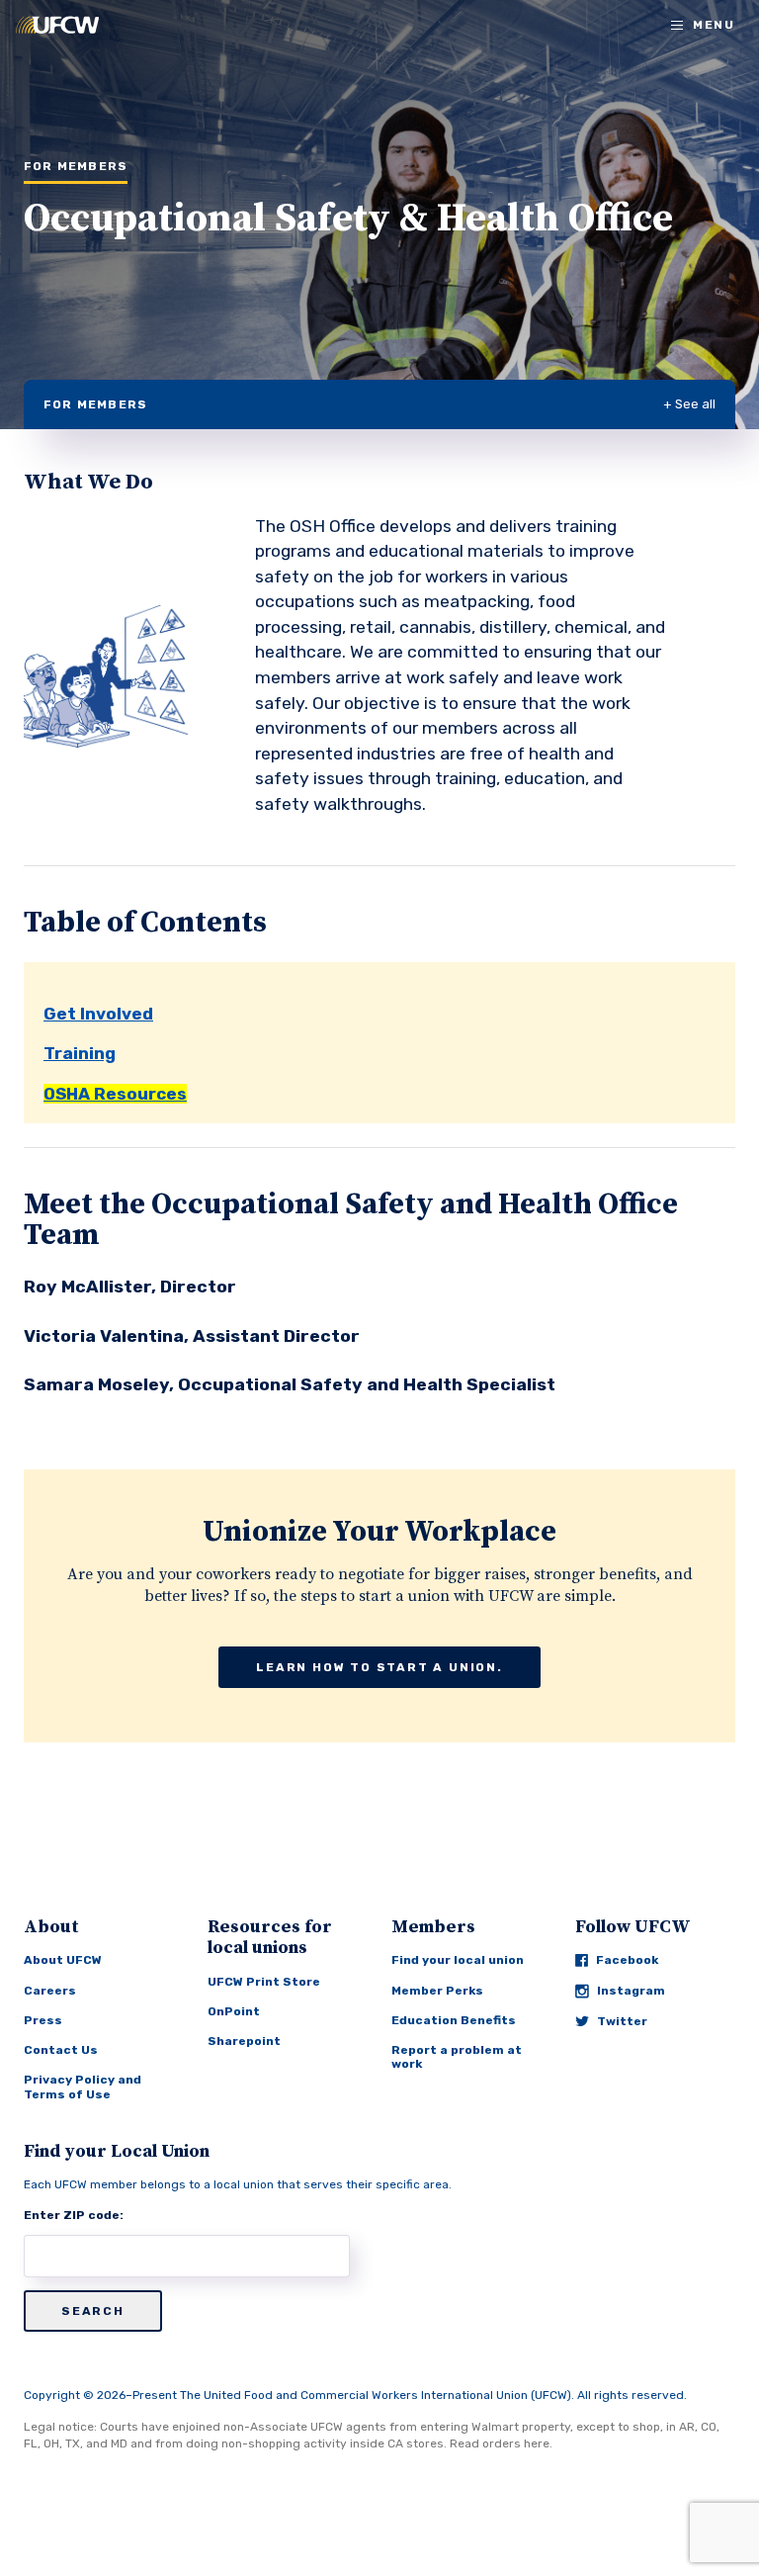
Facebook (627, 1960)
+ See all (689, 404)
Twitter (622, 2021)
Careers (50, 1991)
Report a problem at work (457, 2057)
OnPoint (234, 2011)
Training (80, 1053)
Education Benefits (454, 2020)
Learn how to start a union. (379, 1667)
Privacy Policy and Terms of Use (83, 2087)
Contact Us (61, 2050)
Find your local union (458, 1960)
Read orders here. (501, 2443)
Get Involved (98, 1014)
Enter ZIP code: (74, 2215)
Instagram (631, 1991)
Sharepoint (244, 2041)
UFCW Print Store (264, 1982)
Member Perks (437, 1991)
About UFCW (63, 1960)
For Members (95, 404)
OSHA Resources (115, 1094)
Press (43, 2020)
